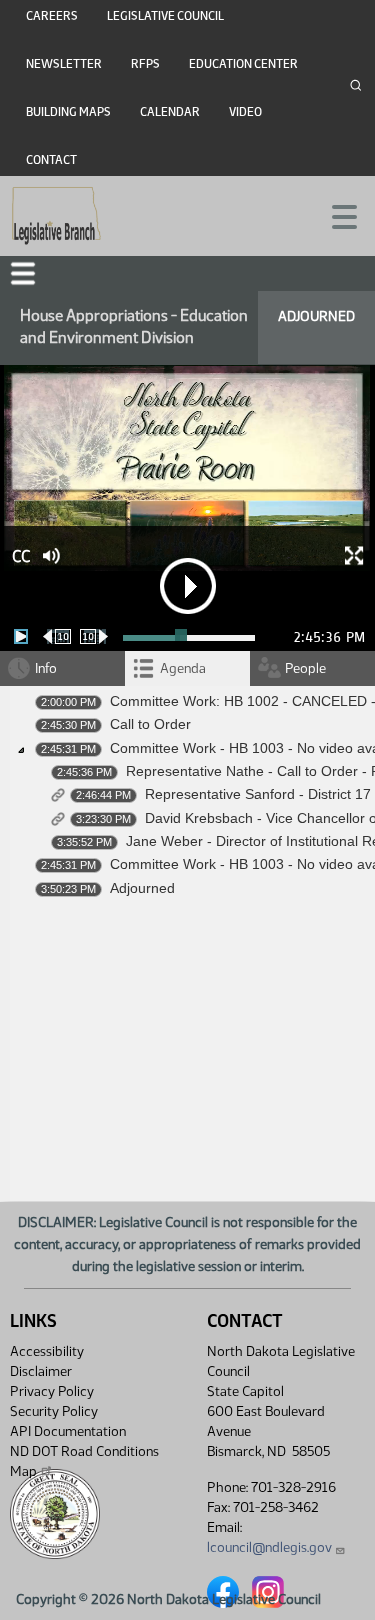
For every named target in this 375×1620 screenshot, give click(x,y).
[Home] (56, 216)
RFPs (145, 64)
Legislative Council (165, 16)
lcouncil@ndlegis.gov (269, 1547)
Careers (52, 16)
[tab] (187, 668)
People (305, 668)
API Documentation (68, 1431)
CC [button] (21, 556)
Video (245, 112)
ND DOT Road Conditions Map (84, 1461)
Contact (51, 160)
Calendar (170, 112)
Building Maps (68, 112)
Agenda (183, 668)
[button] (23, 273)
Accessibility (47, 1351)
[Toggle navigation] (336, 215)
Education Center (243, 64)
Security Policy (54, 1411)
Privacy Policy (52, 1391)
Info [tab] (46, 668)
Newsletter (64, 64)
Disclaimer (41, 1371)
